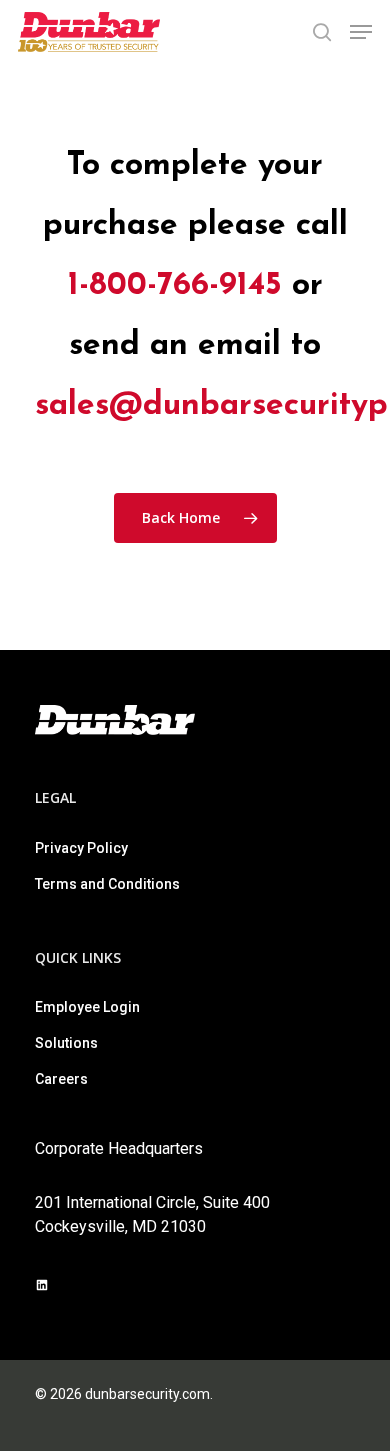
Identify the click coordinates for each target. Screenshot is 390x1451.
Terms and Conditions (107, 884)
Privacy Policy (81, 848)
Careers (61, 1079)
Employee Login (87, 1007)
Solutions (66, 1043)
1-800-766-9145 (175, 286)
